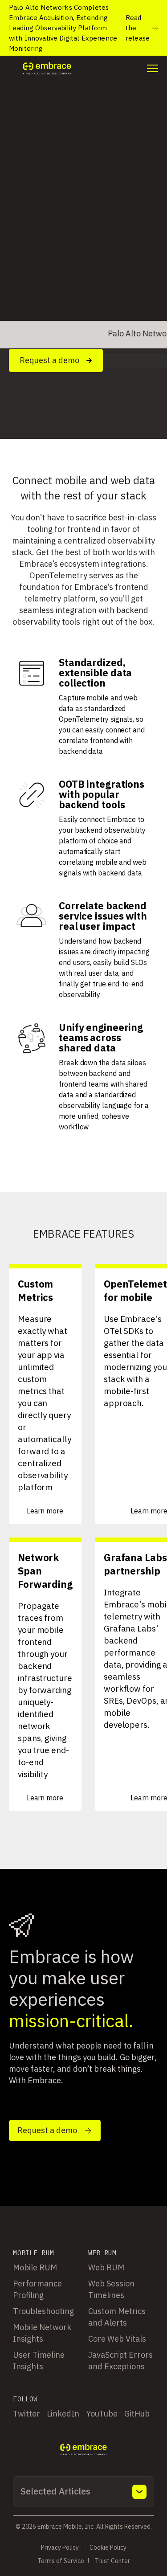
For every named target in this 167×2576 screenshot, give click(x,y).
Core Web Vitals (117, 2339)
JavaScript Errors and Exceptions (120, 2361)
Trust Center (112, 2561)
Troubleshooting (43, 2311)
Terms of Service (61, 2561)
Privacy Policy (60, 2547)
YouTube (102, 2414)
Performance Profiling (37, 2289)
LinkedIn (63, 2414)
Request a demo (49, 360)
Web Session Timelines (111, 2289)
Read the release (138, 28)
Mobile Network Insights (42, 2333)
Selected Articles (55, 2491)
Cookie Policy (108, 2547)
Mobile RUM (35, 2267)
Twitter (26, 2414)
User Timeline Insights (39, 2361)
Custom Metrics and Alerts (117, 2317)
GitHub (137, 2414)
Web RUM (106, 2267)
